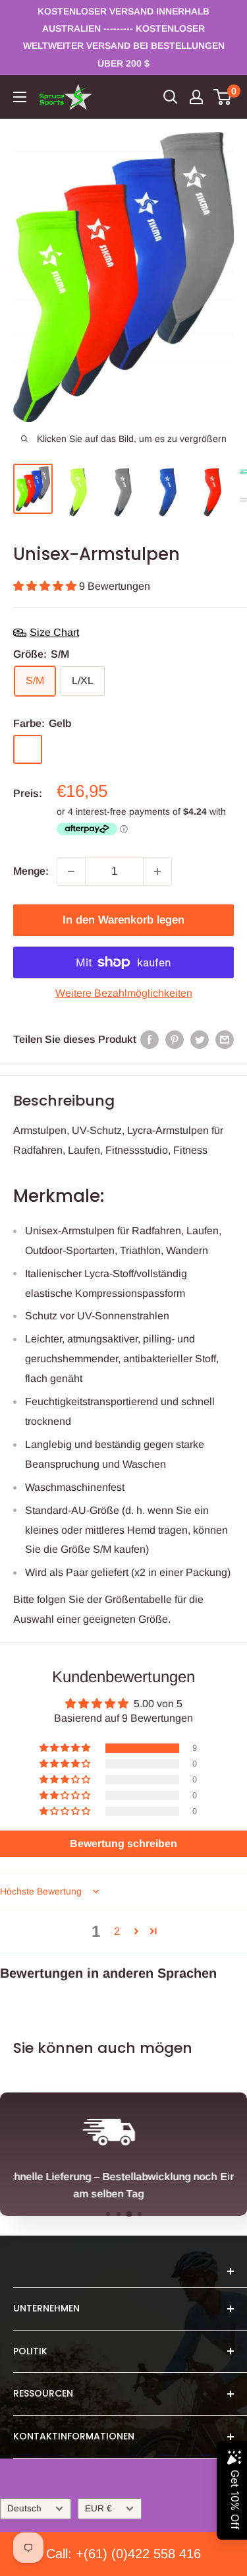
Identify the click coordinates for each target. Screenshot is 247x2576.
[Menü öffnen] (20, 97)
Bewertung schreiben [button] (123, 1843)
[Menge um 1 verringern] (71, 871)
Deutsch (24, 2508)
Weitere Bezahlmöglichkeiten (124, 993)
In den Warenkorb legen (123, 920)
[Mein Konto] (196, 97)
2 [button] (117, 1931)
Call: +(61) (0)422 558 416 (123, 2554)
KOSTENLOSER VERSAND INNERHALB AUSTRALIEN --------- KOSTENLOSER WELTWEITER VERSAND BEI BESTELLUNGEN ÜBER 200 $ (124, 37)
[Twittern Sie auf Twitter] (200, 1040)
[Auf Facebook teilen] (150, 1040)
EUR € (98, 2508)
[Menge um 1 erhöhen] (157, 871)
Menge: (31, 871)
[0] (223, 97)
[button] (46, 586)
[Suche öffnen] (171, 97)
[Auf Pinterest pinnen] (175, 1040)
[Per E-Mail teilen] (225, 1040)
